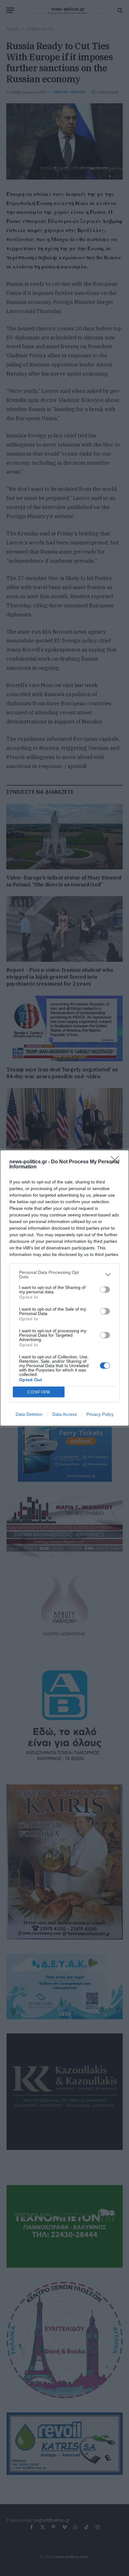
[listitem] (64, 1274)
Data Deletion (29, 1414)
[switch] (105, 1290)
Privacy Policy (100, 1414)
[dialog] (64, 1288)
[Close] (117, 1162)
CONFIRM (39, 1392)
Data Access (64, 1414)
